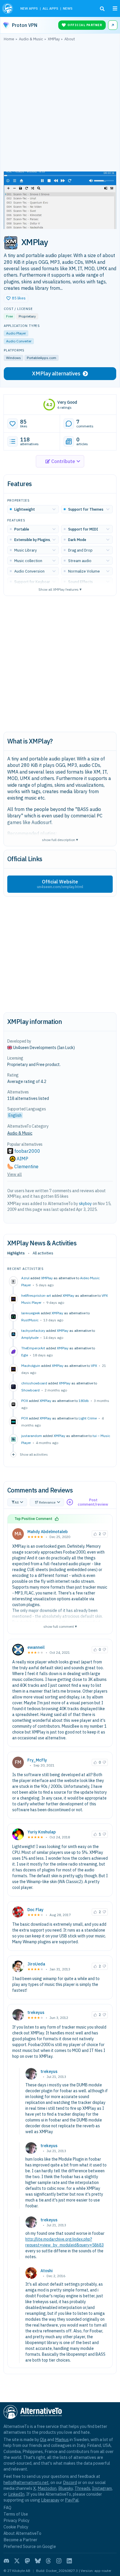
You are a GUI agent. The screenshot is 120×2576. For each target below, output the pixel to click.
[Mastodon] (27, 2561)
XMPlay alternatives (56, 373)
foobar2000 (27, 1151)
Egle (25, 1355)
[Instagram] (59, 2561)
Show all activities (34, 1454)
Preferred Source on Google (30, 2546)
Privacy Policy (16, 2520)
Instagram (102, 2488)
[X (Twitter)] (17, 2561)
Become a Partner (20, 2540)
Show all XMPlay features (60, 589)
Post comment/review (93, 1502)
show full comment (60, 1626)
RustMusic (30, 1320)
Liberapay (50, 2500)
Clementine (26, 1166)
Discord (70, 2482)
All (17, 1502)
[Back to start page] (8, 8)
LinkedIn (16, 2494)
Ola (43, 2439)
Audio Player (16, 333)
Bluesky (66, 2488)
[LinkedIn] (69, 2561)
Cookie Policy (16, 2527)
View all (15, 1174)
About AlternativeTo (22, 2533)
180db (84, 1401)
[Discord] (6, 2561)
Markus (62, 2439)
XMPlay (47, 1278)
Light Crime (88, 1418)
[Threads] (48, 2561)
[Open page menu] (115, 8)
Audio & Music (20, 1133)
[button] (16, 298)
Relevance (47, 1502)
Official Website (60, 884)
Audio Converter (19, 341)
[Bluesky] (38, 2561)
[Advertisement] (60, 108)
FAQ (7, 2507)
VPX (94, 1366)
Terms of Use (16, 2514)
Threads (82, 2488)
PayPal (72, 2500)
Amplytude (30, 1338)
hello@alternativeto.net (26, 2482)
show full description (60, 839)
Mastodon (47, 2488)
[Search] (102, 9)
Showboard (30, 1390)
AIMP (22, 1159)
